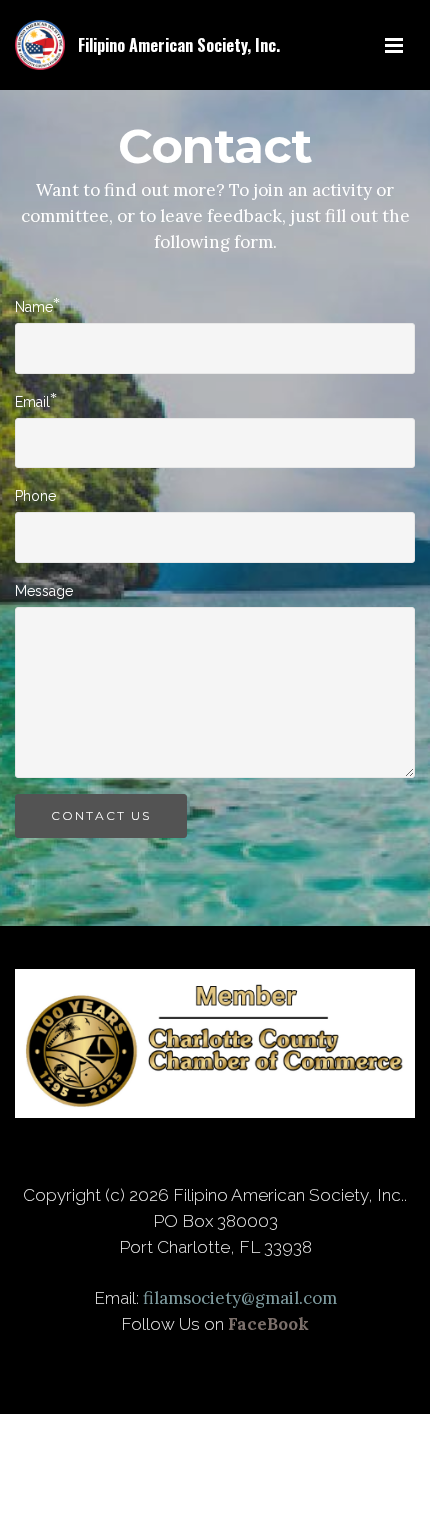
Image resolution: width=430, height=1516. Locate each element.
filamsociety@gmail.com (240, 1298)
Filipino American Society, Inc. (179, 45)
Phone (35, 496)
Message (44, 591)
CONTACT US (101, 815)
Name (34, 306)
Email (32, 401)
